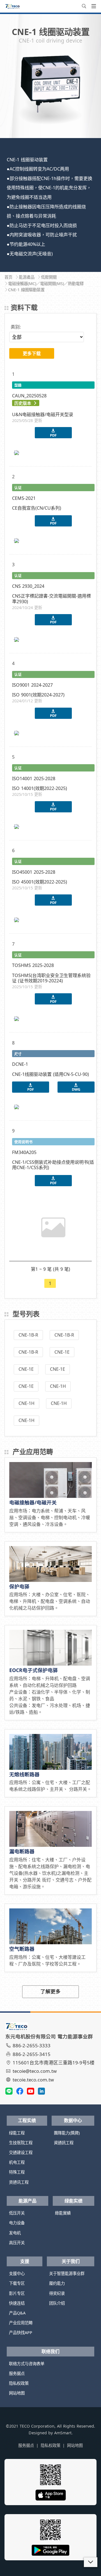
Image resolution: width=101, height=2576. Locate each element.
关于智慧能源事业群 (67, 2273)
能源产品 (27, 2201)
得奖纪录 (57, 2293)
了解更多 (50, 1991)
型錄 (18, 385)
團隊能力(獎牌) (67, 2133)
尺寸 (18, 1054)
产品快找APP (21, 2333)
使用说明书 (23, 1142)
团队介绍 (57, 2303)
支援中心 (17, 2273)
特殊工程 (17, 2172)
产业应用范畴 (21, 2323)
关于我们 (71, 2261)
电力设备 (17, 2223)
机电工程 (17, 2162)
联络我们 (50, 2351)
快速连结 (17, 2303)
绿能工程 (17, 2133)
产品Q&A (17, 2313)
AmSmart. (63, 2433)
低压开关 (17, 2213)
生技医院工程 (21, 2143)
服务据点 (17, 2373)
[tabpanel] (50, 91)
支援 (25, 2261)
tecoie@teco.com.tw (35, 2071)
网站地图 (17, 2393)
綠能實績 (63, 2213)
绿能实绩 (74, 2201)
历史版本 (23, 403)
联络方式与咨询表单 (27, 2364)
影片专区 (17, 2293)
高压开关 (17, 2243)
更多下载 (32, 353)
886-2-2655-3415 (32, 2054)
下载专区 (17, 2283)
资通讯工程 (19, 2182)
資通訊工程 (64, 2143)
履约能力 (57, 2283)
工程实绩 (27, 2120)
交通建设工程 (21, 2152)
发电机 (15, 2233)
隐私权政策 (19, 2383)
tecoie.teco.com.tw (33, 2080)
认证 (18, 488)
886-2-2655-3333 (32, 2045)
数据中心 (73, 2120)
